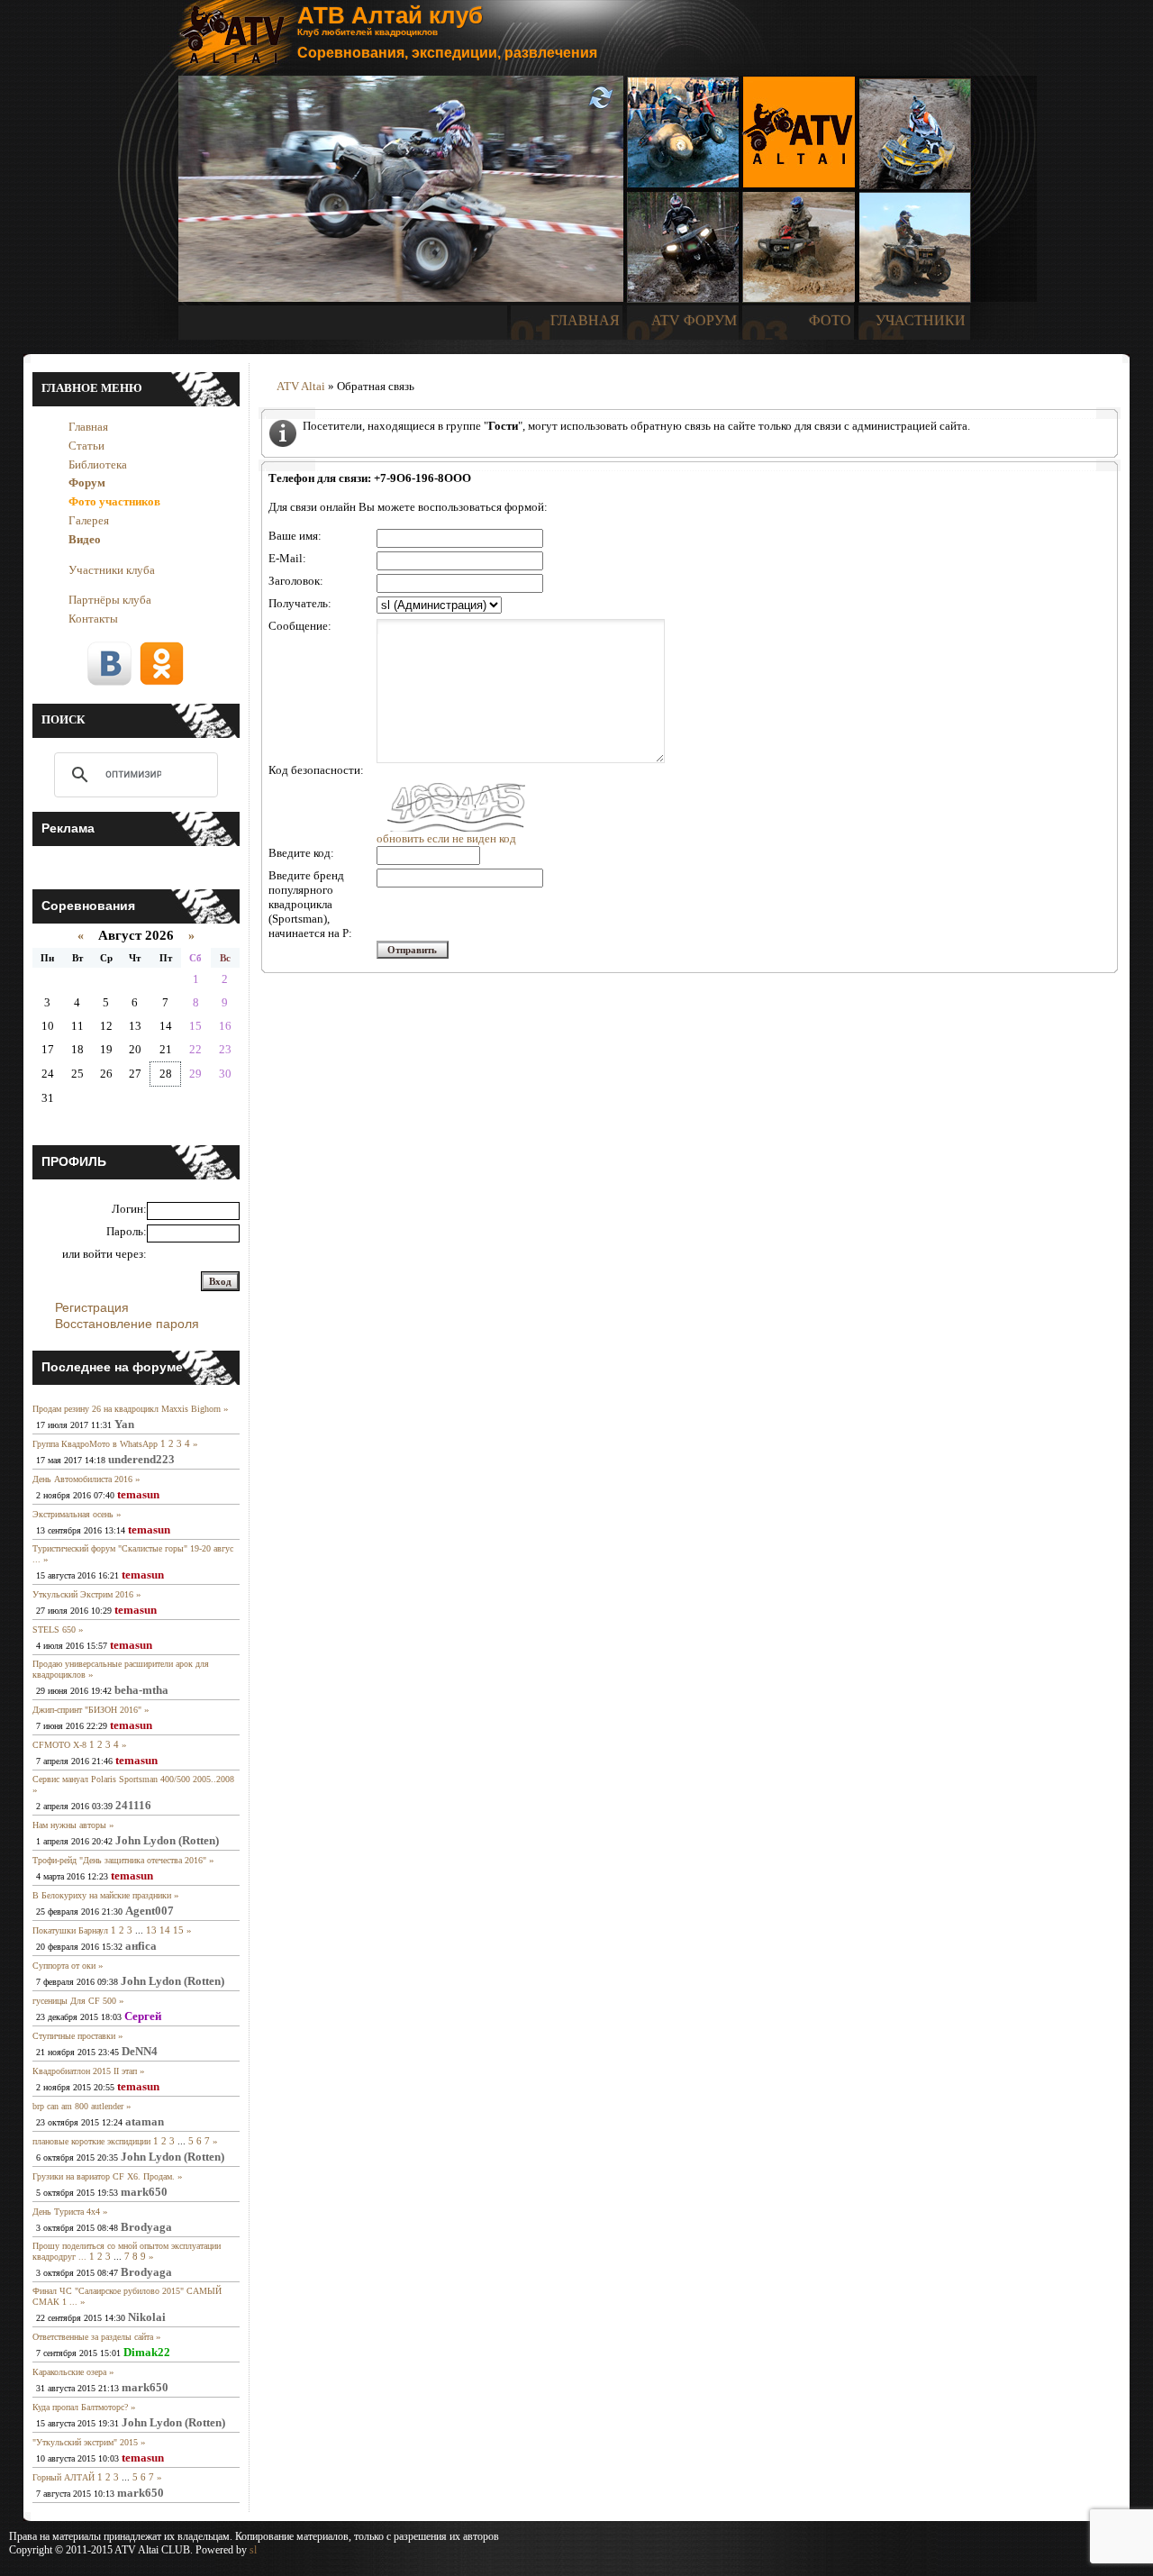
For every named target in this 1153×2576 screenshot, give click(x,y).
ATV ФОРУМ (694, 320)
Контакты (93, 619)
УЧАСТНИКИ (921, 320)
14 (165, 1930)
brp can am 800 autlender (78, 2106)
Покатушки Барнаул (70, 1930)
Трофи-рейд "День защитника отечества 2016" (119, 1860)
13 (151, 1930)
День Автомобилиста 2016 (82, 1479)
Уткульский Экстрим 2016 (83, 1594)
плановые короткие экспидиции (91, 2141)
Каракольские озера (69, 2372)
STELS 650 (54, 1629)
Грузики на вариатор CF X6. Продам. (104, 2176)
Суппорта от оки (64, 1966)
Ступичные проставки (74, 2036)
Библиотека (98, 464)
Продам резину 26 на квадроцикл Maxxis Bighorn (127, 1409)
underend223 (141, 1459)
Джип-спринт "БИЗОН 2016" (87, 1710)
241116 (133, 1805)
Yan (124, 1424)
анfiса (141, 1946)
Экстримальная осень (73, 1514)
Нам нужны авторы (69, 1825)
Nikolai (147, 2317)
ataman (145, 2121)
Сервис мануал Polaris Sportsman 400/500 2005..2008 (133, 1779)
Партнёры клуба (110, 600)
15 (178, 1930)
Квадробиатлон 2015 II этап (85, 2071)
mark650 (144, 2192)
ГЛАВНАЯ (585, 320)
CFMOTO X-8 (59, 1745)
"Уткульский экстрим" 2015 (85, 2442)
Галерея (89, 520)
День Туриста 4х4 (66, 2212)
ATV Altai (301, 386)
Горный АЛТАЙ (64, 2477)
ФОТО (830, 320)
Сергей (143, 2016)
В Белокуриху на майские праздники (102, 1895)
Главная (88, 427)
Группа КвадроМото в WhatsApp (95, 1444)
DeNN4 (140, 2051)
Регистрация (92, 1307)
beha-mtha (141, 1690)
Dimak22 (147, 2352)
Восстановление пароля (127, 1324)
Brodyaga (146, 2227)
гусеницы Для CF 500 (74, 2001)
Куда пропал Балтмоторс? (80, 2407)
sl (253, 2550)
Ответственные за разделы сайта (93, 2337)
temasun (138, 1494)
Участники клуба (112, 570)
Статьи (86, 446)
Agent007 (150, 1911)
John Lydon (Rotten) (167, 1840)
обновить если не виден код (446, 838)
